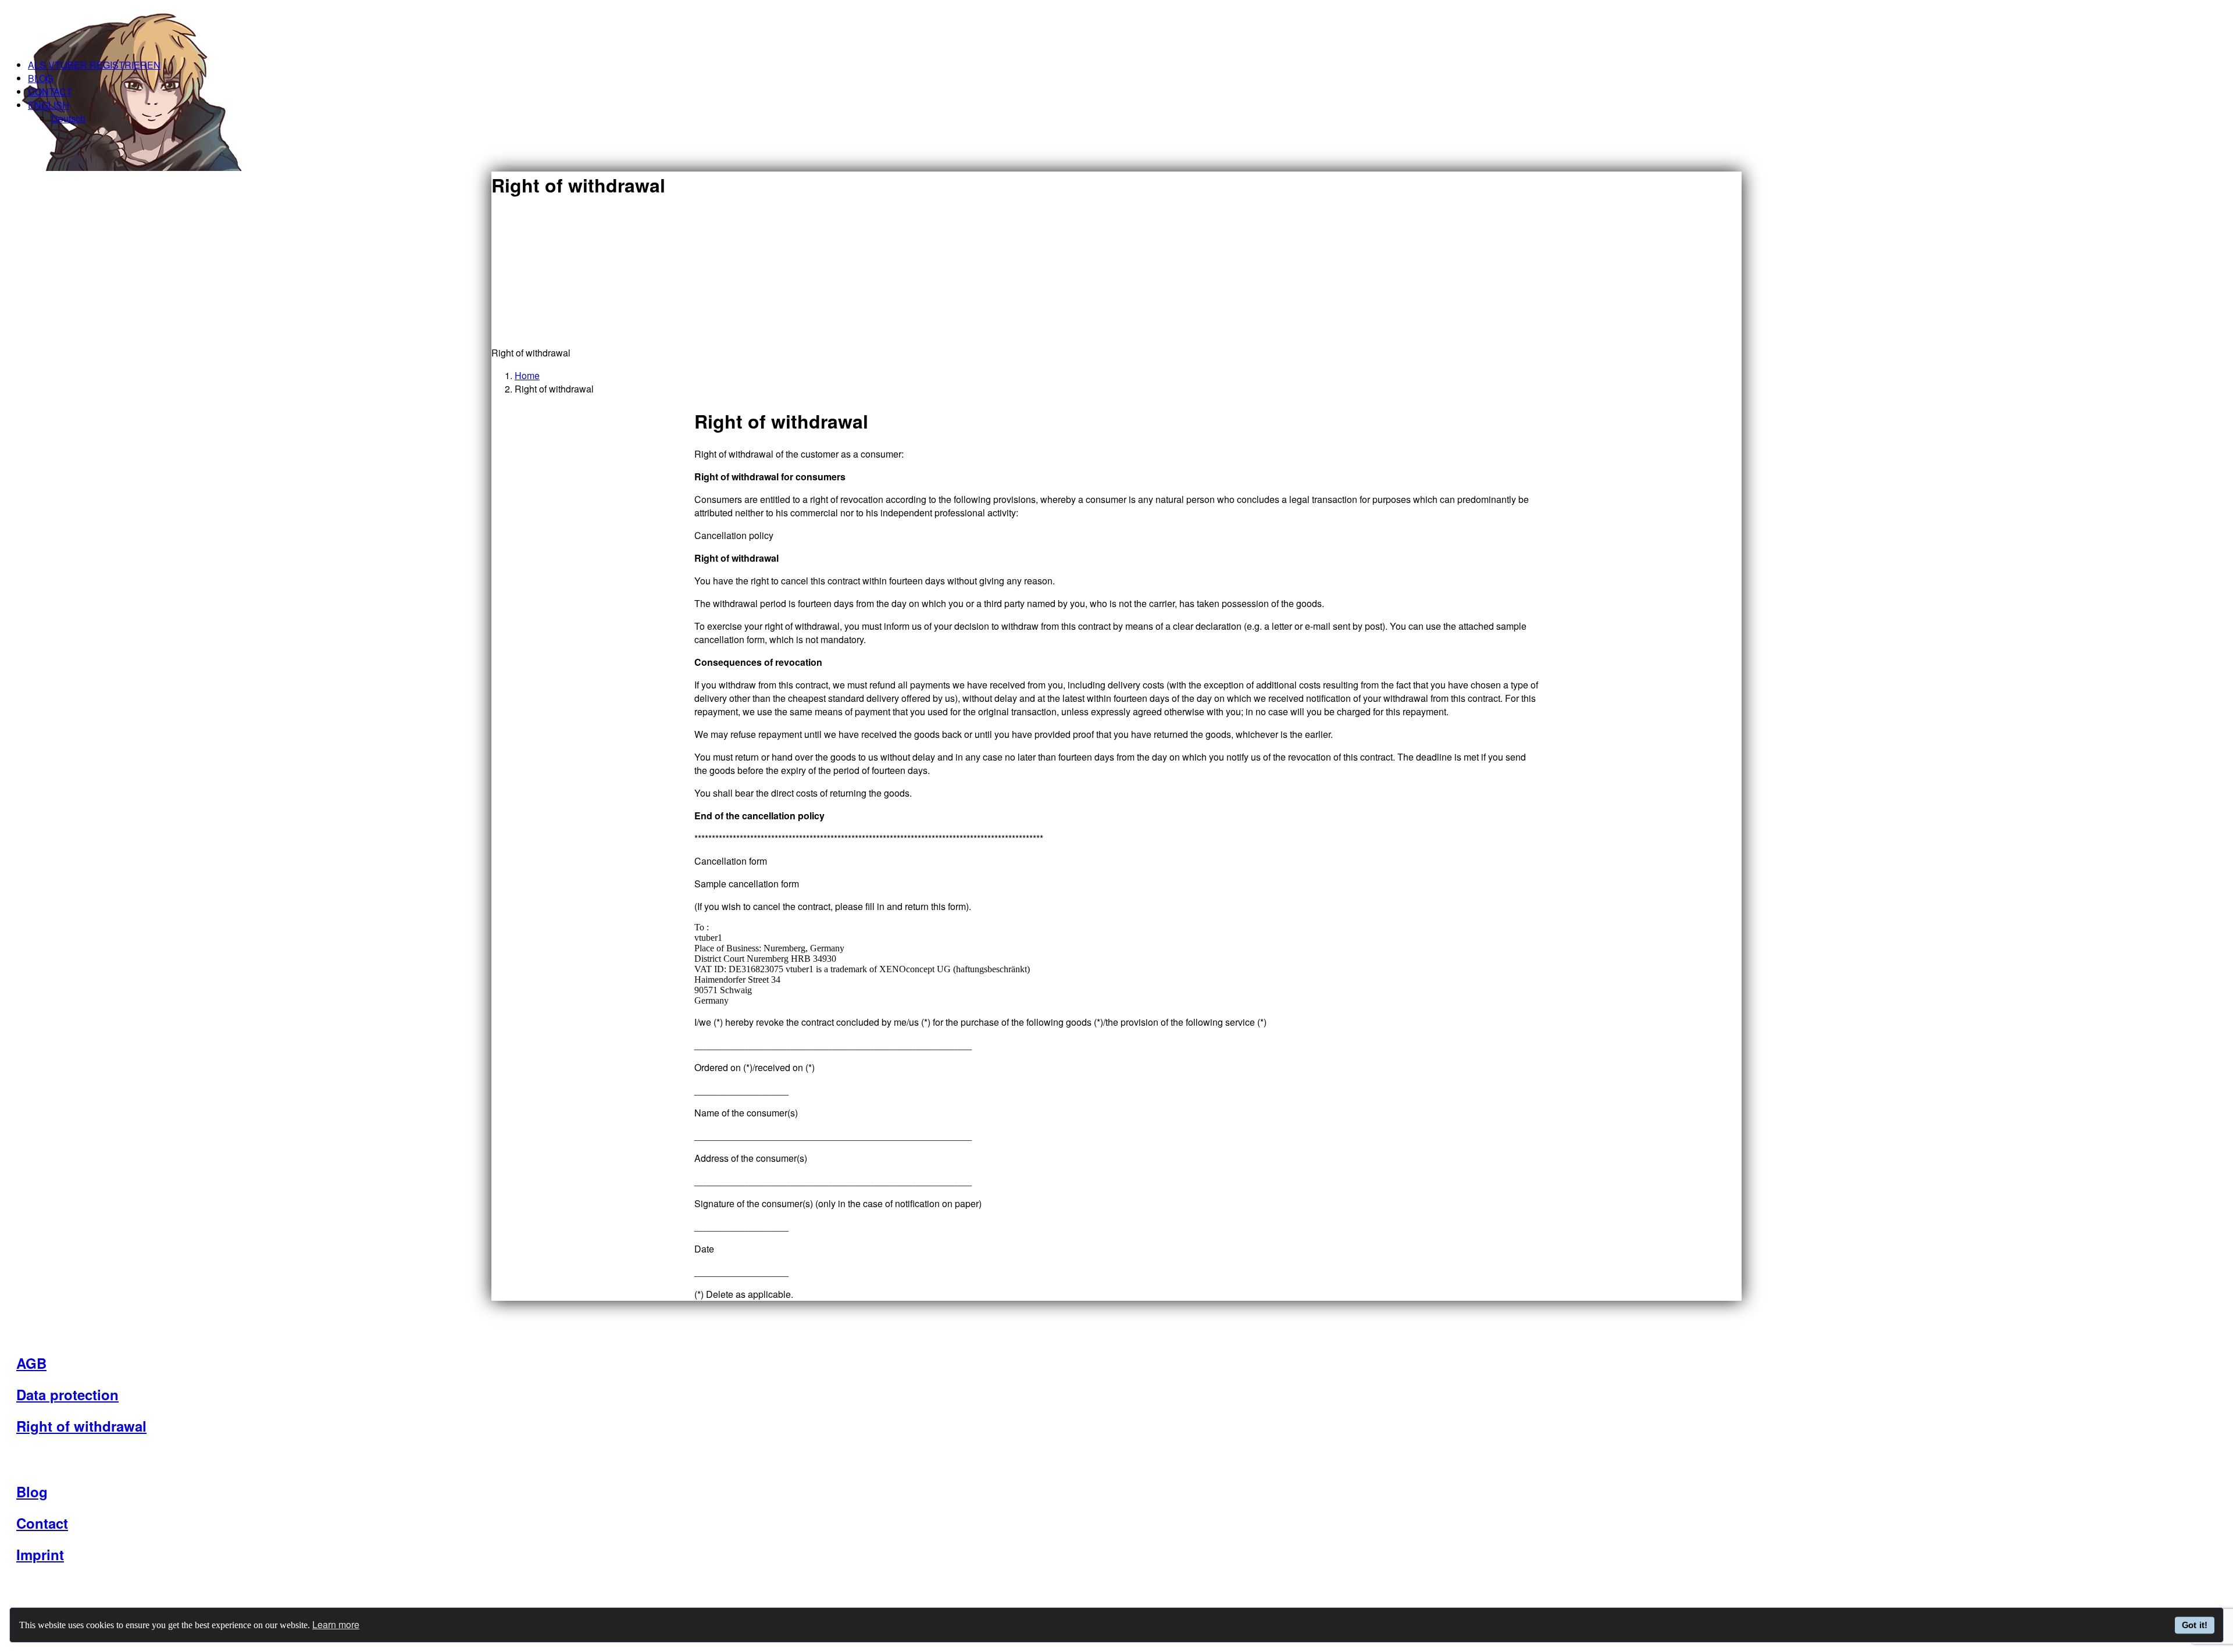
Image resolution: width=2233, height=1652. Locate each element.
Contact (50, 92)
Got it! (2195, 1625)
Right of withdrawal (81, 1426)
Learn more (336, 1624)
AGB (31, 1363)
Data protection (67, 1394)
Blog (40, 78)
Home (527, 375)
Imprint (40, 1554)
